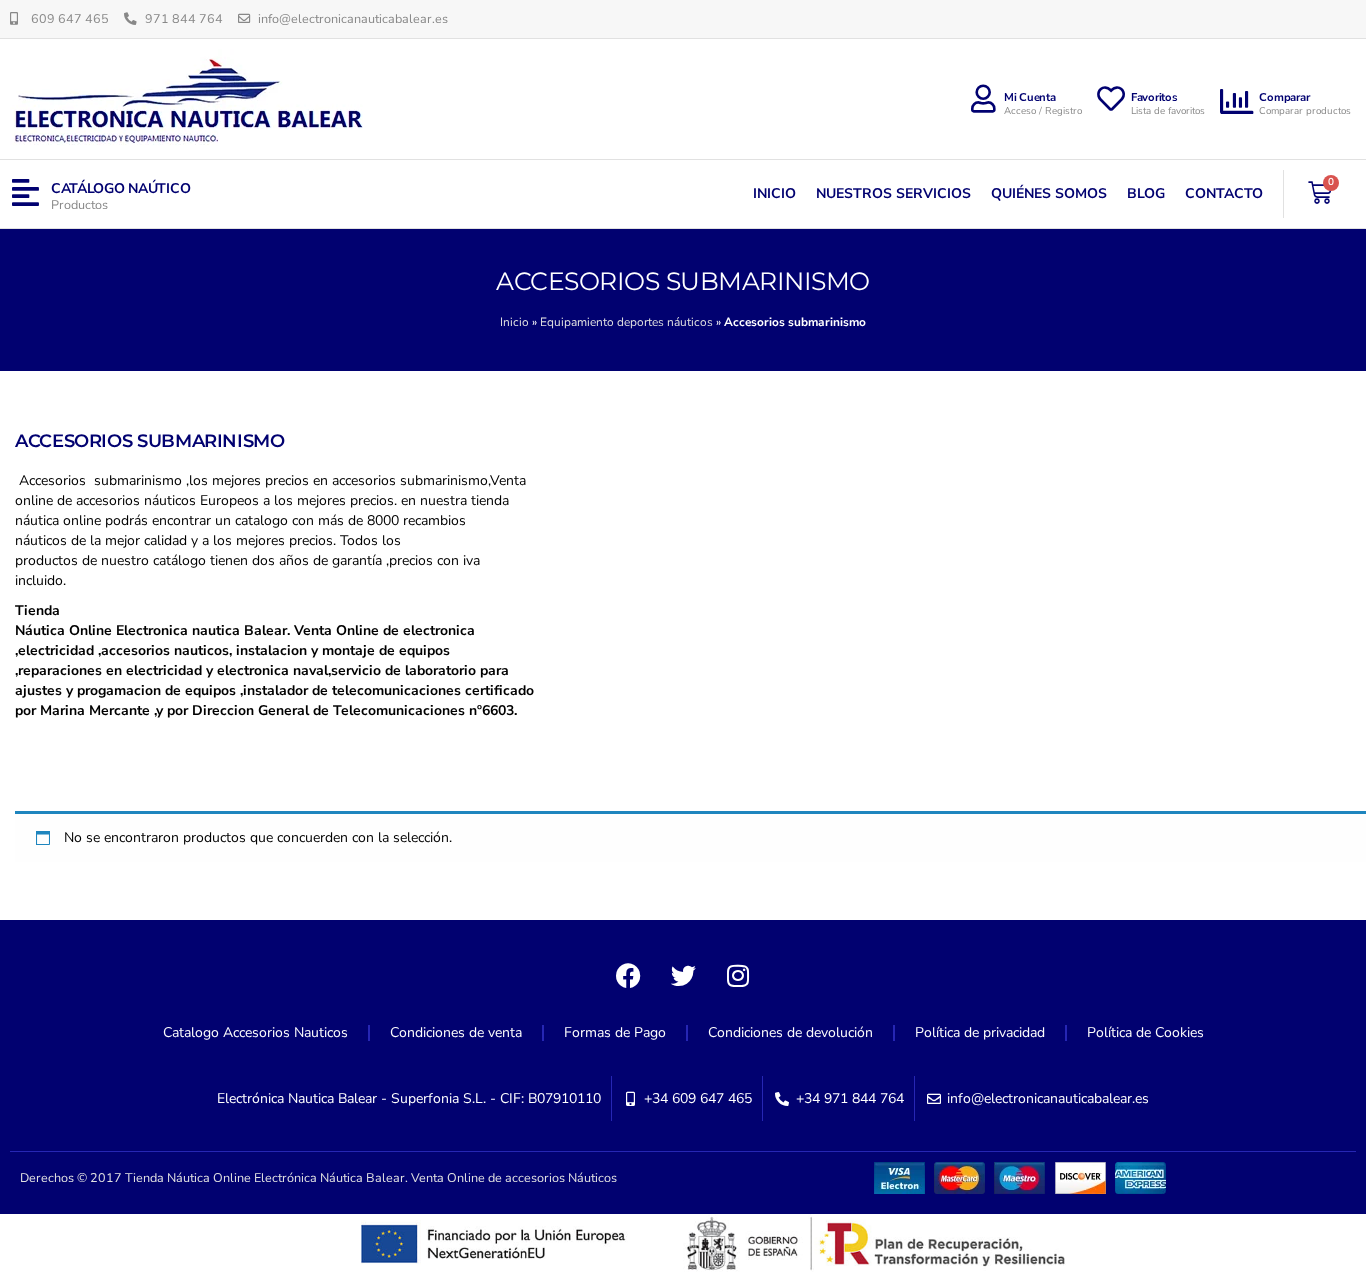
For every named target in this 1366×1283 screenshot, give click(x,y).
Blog (1146, 193)
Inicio (774, 193)
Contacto (1224, 193)
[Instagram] (738, 975)
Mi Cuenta (1030, 97)
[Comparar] (1237, 102)
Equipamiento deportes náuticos (626, 322)
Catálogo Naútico (121, 188)
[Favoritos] (1111, 99)
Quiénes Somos (1049, 193)
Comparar (1284, 97)
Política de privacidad (980, 1032)
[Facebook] (628, 975)
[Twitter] (683, 975)
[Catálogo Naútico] (25, 193)
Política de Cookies (1145, 1032)
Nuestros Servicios (893, 193)
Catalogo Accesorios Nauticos (255, 1032)
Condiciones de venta (456, 1032)
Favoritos (1154, 97)
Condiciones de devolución (790, 1032)
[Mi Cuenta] (984, 99)
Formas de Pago (615, 1032)
